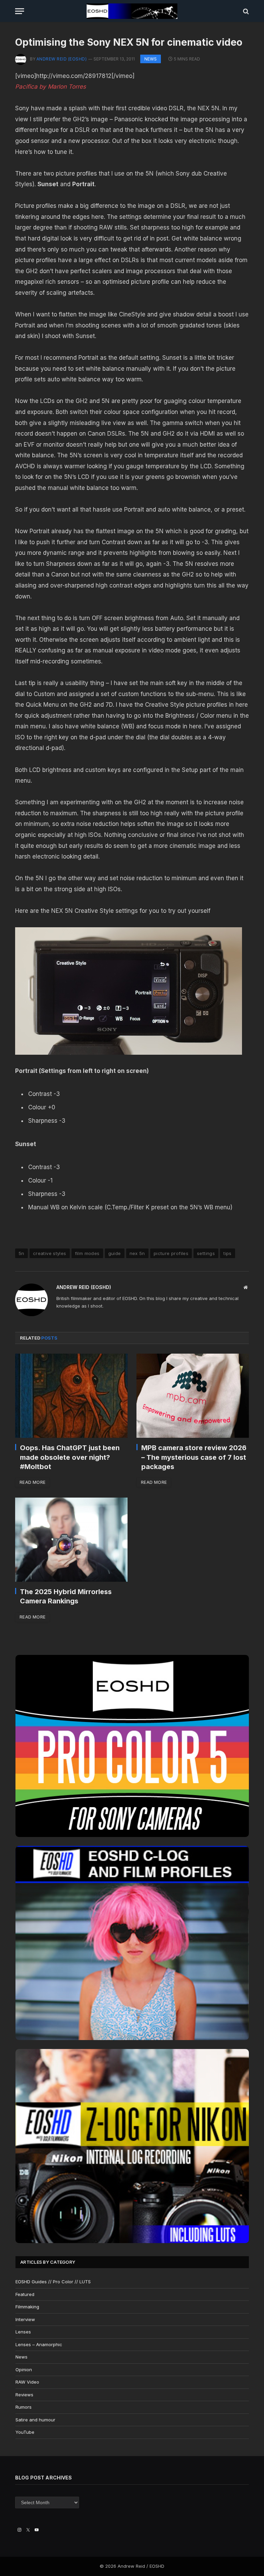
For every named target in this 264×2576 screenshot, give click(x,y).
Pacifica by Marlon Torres (51, 87)
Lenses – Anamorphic (39, 2344)
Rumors (24, 2407)
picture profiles (171, 1253)
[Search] (245, 11)
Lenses (23, 2332)
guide (115, 1253)
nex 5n (137, 1253)
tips (228, 1253)
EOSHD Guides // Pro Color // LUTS (53, 2282)
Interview (25, 2319)
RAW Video (27, 2382)
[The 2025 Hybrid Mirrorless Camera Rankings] (71, 1540)
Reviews (24, 2395)
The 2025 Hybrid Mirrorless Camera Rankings (66, 1596)
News (151, 59)
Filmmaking (27, 2307)
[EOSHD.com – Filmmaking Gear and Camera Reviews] (132, 11)
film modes (87, 1253)
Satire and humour (35, 2420)
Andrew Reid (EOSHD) (62, 59)
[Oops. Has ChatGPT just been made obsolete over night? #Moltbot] (71, 1396)
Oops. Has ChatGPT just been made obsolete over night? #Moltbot (70, 1457)
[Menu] (20, 11)
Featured (25, 2294)
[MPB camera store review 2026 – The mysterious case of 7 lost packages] (193, 1396)
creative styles (50, 1253)
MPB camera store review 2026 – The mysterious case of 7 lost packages (194, 1457)
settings (206, 1253)
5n (21, 1253)
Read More (32, 1482)
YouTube (25, 2432)
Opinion (24, 2370)
